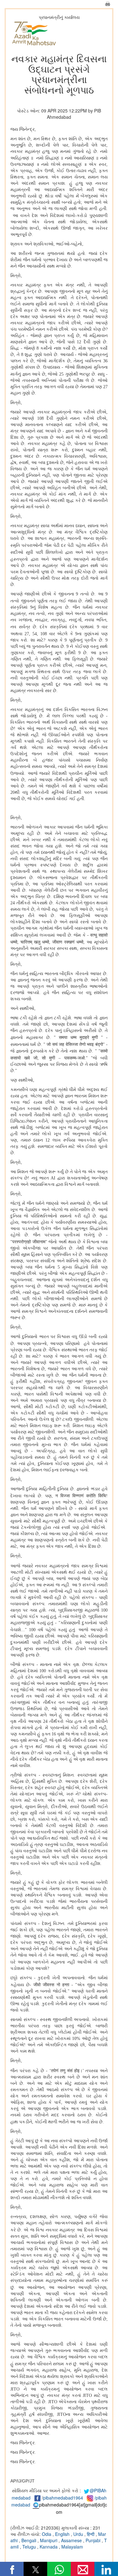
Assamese (72, 2540)
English (63, 2534)
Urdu (79, 2534)
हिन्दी (91, 2534)
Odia (47, 2534)
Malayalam (72, 2547)
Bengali (29, 2540)
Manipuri (49, 2540)
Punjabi (94, 2540)
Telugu (30, 2547)
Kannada (49, 2547)
